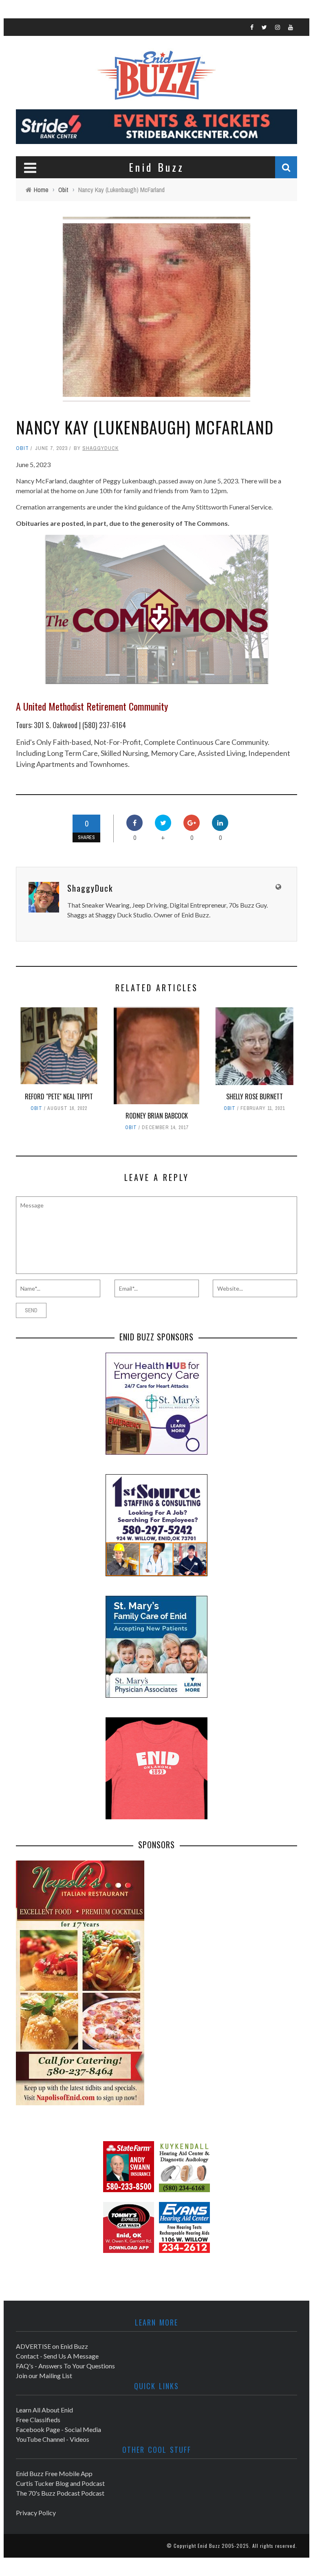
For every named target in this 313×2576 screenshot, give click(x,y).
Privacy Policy (36, 2513)
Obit (22, 448)
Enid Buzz (209, 2546)
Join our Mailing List (44, 2376)
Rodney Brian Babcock (157, 1116)
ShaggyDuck (100, 448)
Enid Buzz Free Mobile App (54, 2473)
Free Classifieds (38, 2420)
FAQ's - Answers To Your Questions (65, 2366)
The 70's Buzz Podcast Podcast (60, 2493)
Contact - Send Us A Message (57, 2356)
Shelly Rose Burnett (255, 1096)
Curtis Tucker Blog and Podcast (60, 2483)
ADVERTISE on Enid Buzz (52, 2346)
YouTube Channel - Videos (53, 2439)
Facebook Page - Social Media (58, 2429)
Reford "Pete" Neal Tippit (59, 1096)
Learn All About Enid (44, 2410)
